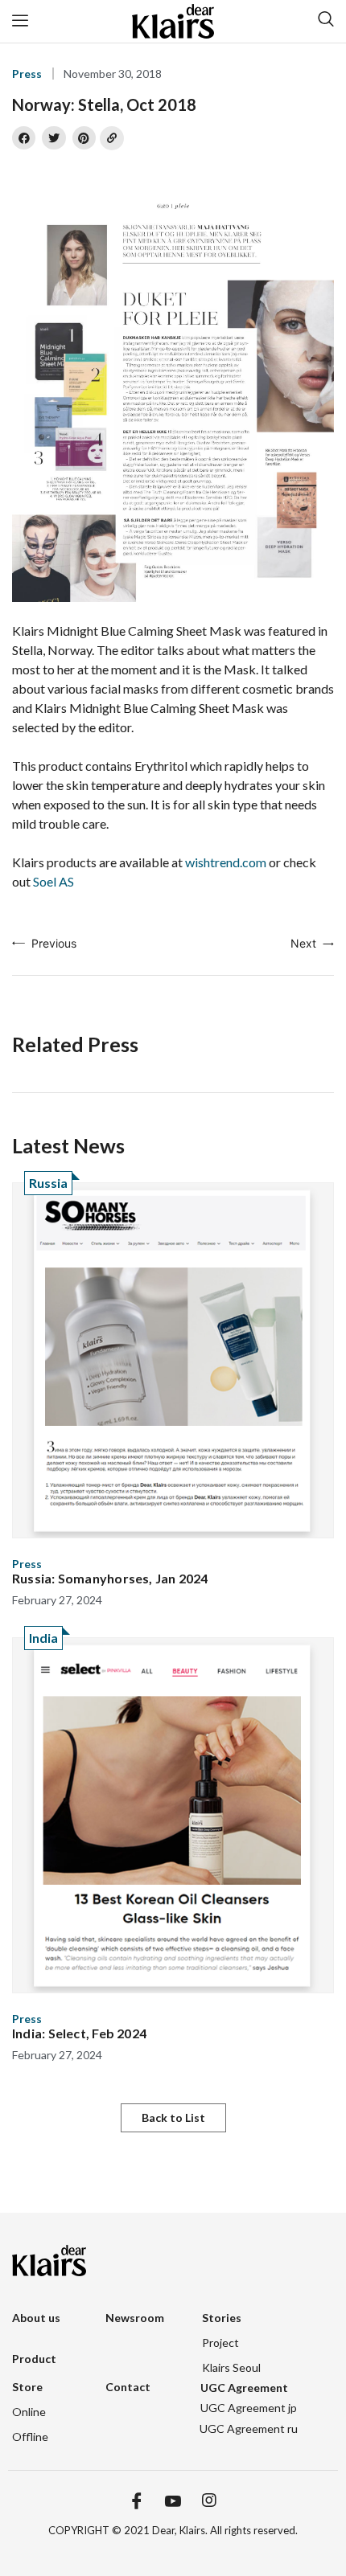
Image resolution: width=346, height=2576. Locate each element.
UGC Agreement (244, 2388)
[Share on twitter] (54, 138)
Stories (222, 2318)
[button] (173, 2118)
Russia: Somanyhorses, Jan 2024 (110, 1578)
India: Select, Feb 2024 (79, 2033)
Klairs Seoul (231, 2367)
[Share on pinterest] (84, 138)
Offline (30, 2437)
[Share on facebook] (24, 138)
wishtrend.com (226, 862)
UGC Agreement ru (249, 2429)
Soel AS (54, 881)
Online (29, 2412)
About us (36, 2318)
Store (27, 2387)
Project (220, 2343)
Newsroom (135, 2318)
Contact (128, 2387)
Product (34, 2359)
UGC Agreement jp (249, 2408)
